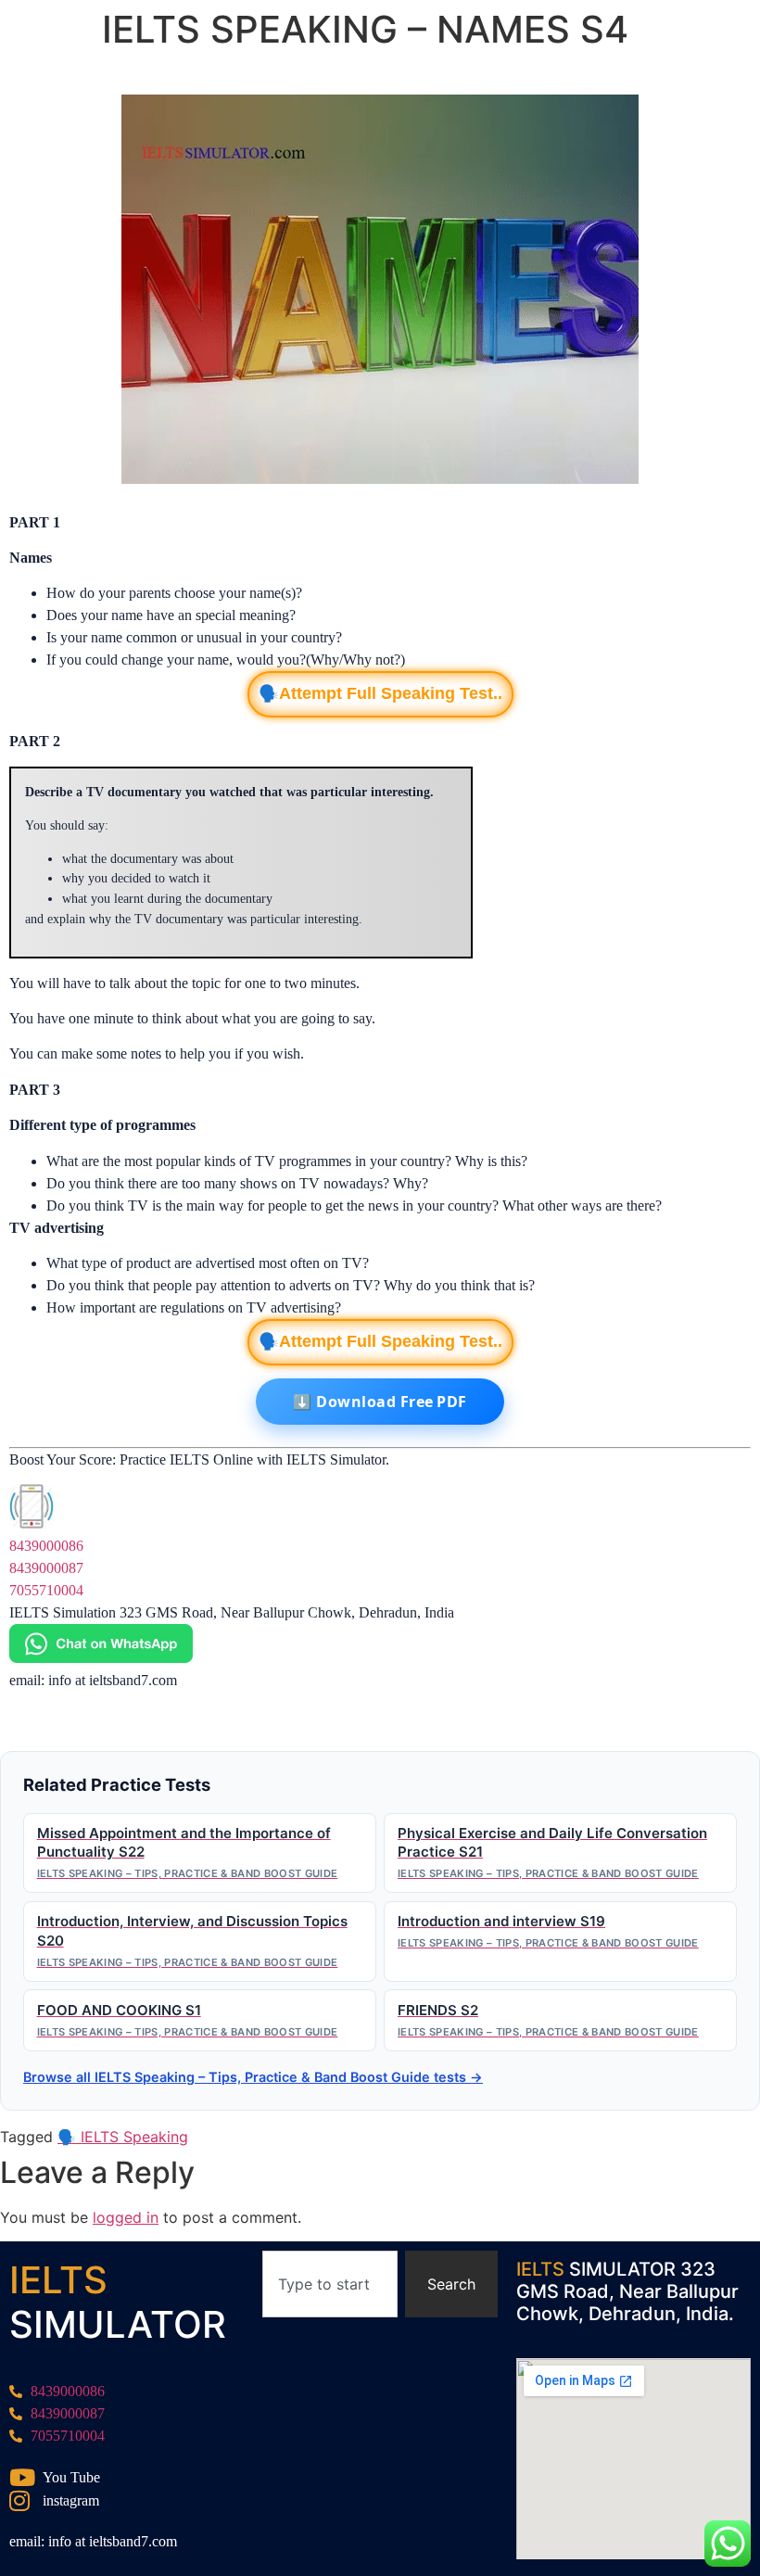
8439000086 (46, 1546)
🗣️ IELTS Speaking (123, 2137)
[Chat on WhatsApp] (101, 1658)
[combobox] (329, 2284)
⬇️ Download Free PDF (380, 1402)
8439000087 (46, 1568)
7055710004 (46, 1590)
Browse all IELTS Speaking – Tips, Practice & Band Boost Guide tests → (253, 2077)
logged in (126, 2217)
